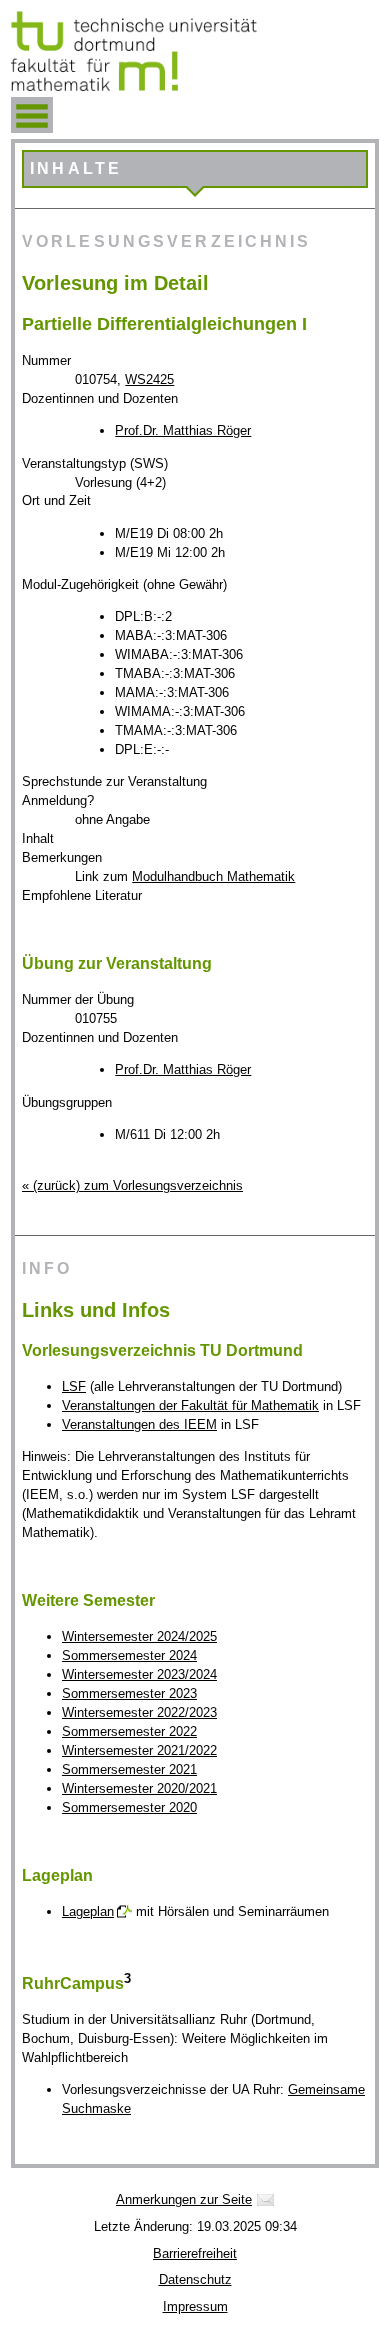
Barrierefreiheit (195, 2253)
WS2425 (149, 379)
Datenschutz (195, 2279)
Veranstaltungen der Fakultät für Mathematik (190, 1405)
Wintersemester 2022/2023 (139, 1712)
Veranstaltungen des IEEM (139, 1424)
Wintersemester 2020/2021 (139, 1788)
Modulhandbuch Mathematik (213, 876)
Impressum (195, 2306)
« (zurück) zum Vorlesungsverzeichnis (132, 1185)
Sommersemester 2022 (129, 1731)
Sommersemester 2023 (129, 1693)
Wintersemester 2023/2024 (139, 1674)
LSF (74, 1386)
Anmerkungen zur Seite (184, 2199)
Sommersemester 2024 (129, 1655)
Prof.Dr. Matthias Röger (183, 430)
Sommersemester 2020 (129, 1807)
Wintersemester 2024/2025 (139, 1636)
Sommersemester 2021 (129, 1769)
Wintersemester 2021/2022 (139, 1750)
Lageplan (88, 1911)
